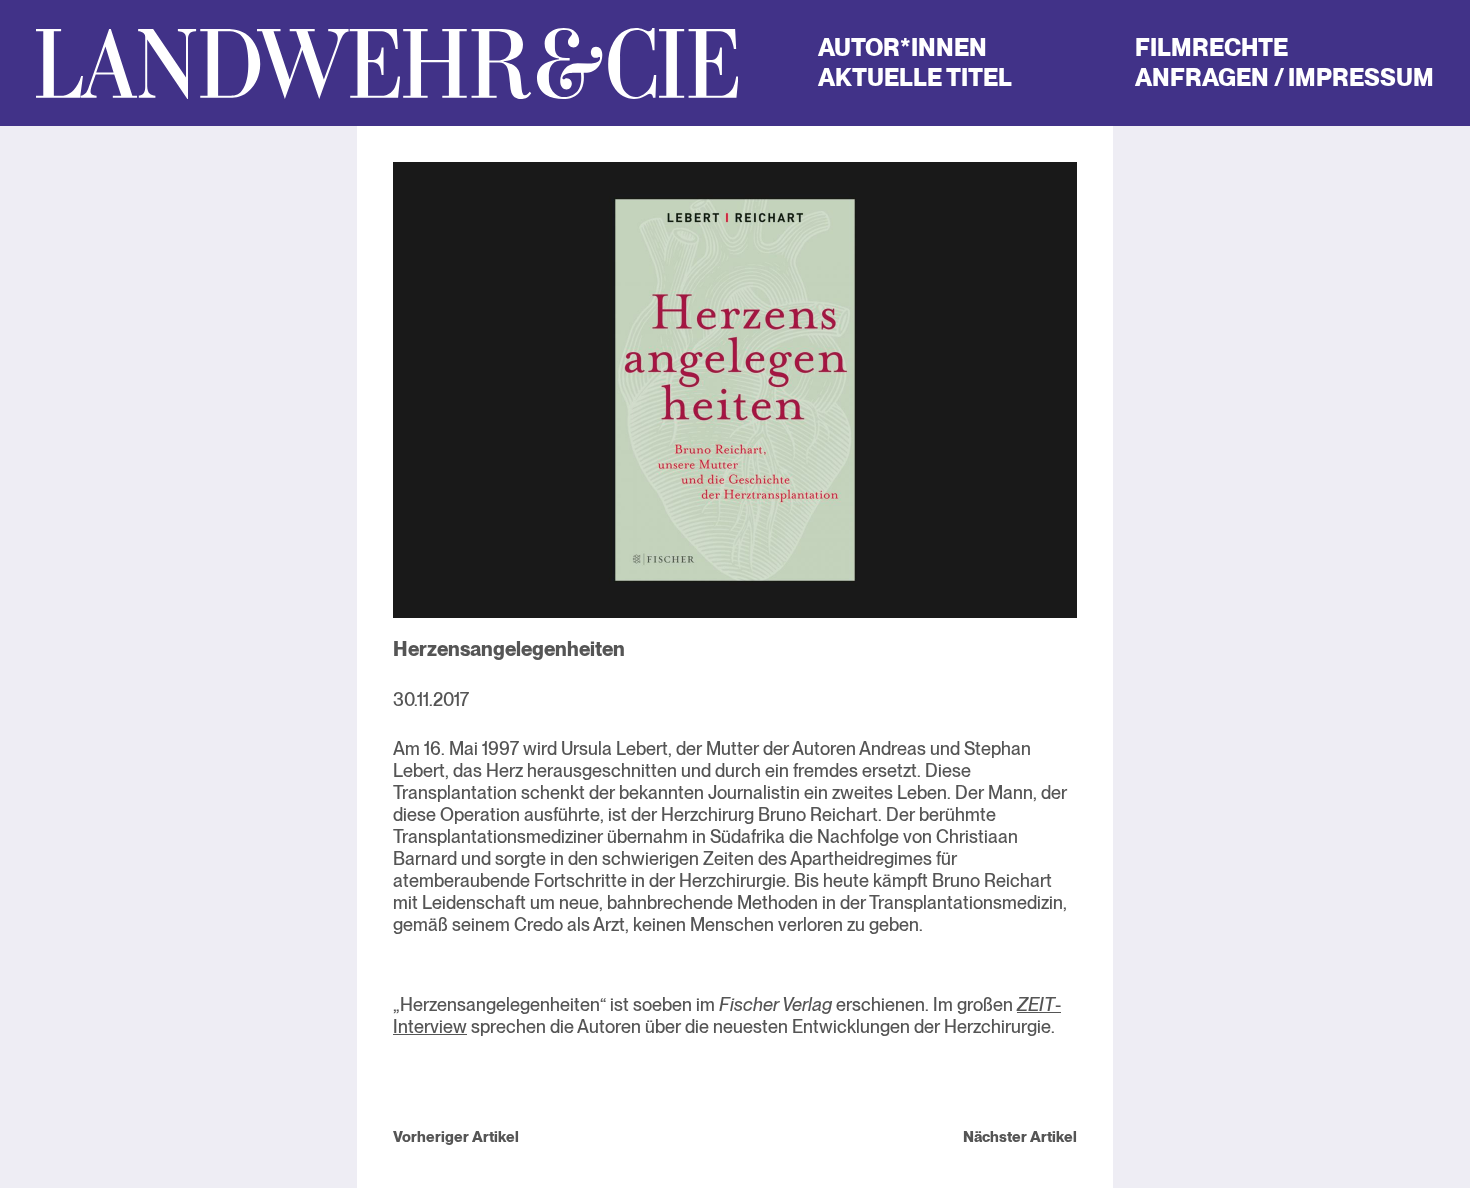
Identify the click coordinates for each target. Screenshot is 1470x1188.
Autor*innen (902, 47)
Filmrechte (1211, 47)
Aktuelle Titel (915, 77)
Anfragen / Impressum (1284, 77)
